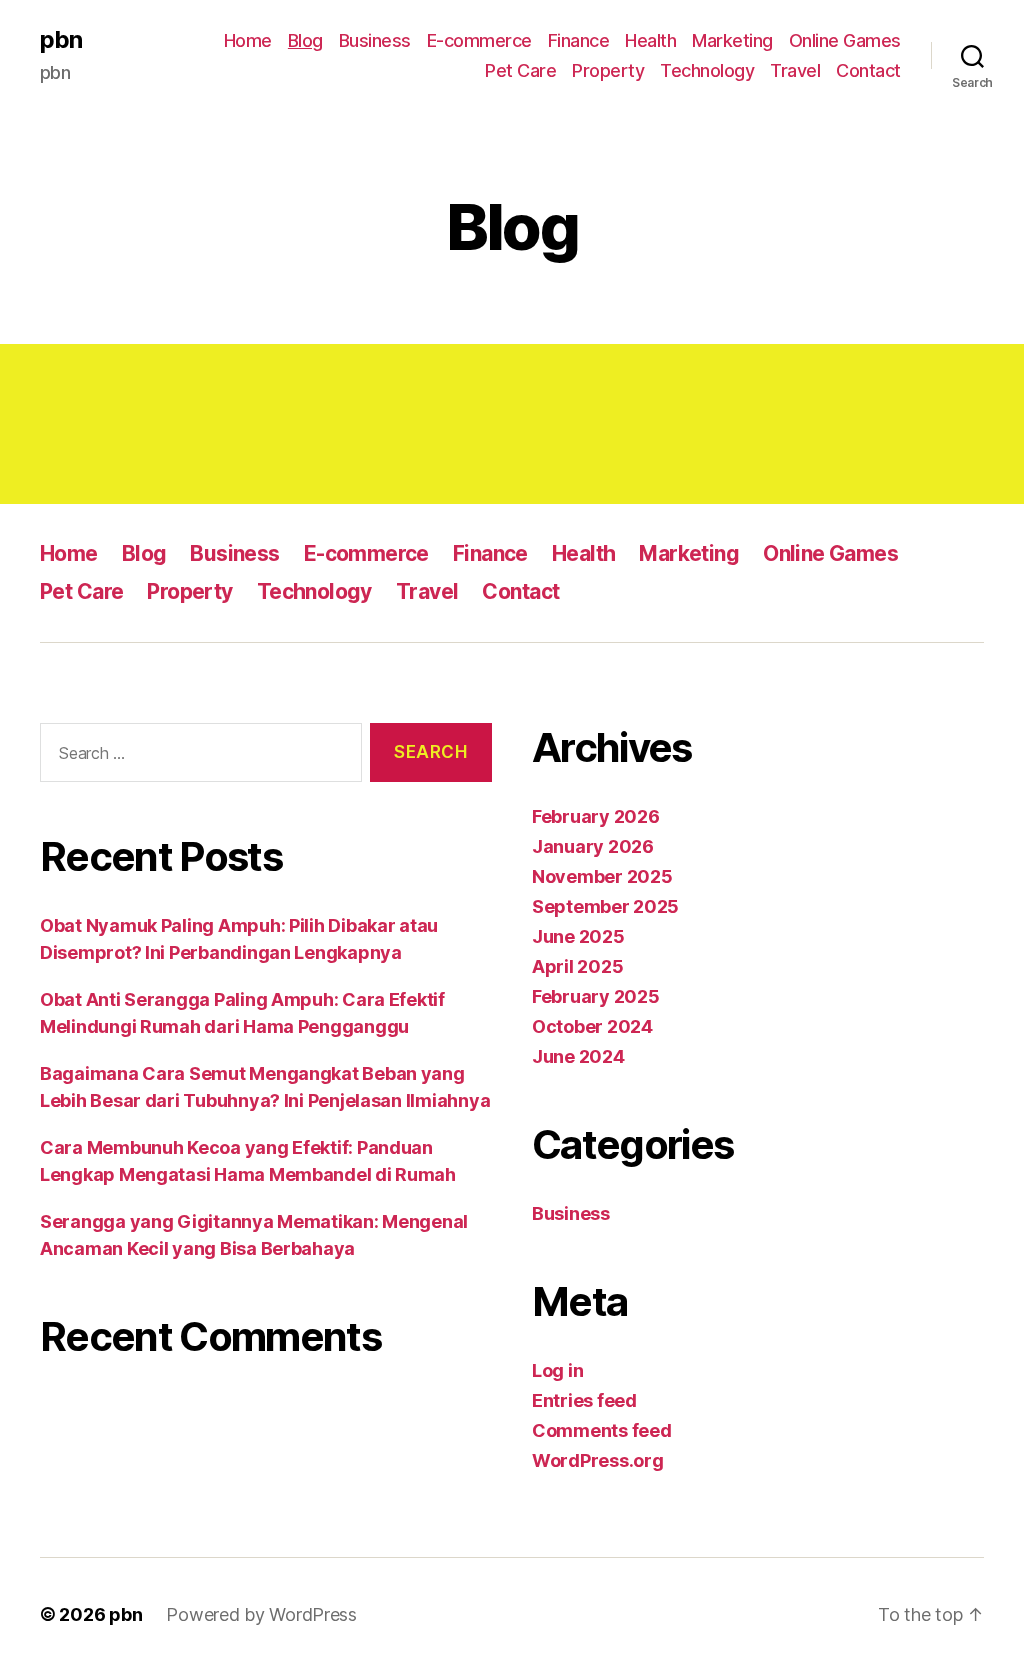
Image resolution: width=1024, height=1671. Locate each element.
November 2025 (602, 876)
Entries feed (584, 1400)
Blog (305, 40)
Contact (868, 70)
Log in (557, 1370)
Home (248, 40)
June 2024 (578, 1056)
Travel (795, 70)
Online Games (845, 40)
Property (608, 70)
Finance (579, 40)
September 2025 (605, 906)
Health (650, 40)
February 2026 (596, 816)
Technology (707, 70)
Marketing (732, 40)
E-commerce (479, 40)
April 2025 (577, 966)
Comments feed (602, 1430)
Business (375, 40)
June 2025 (578, 936)
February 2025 (596, 996)
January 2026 (593, 846)
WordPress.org (598, 1460)
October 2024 (592, 1026)
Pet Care (520, 70)
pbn (61, 40)
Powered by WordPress (261, 1614)
